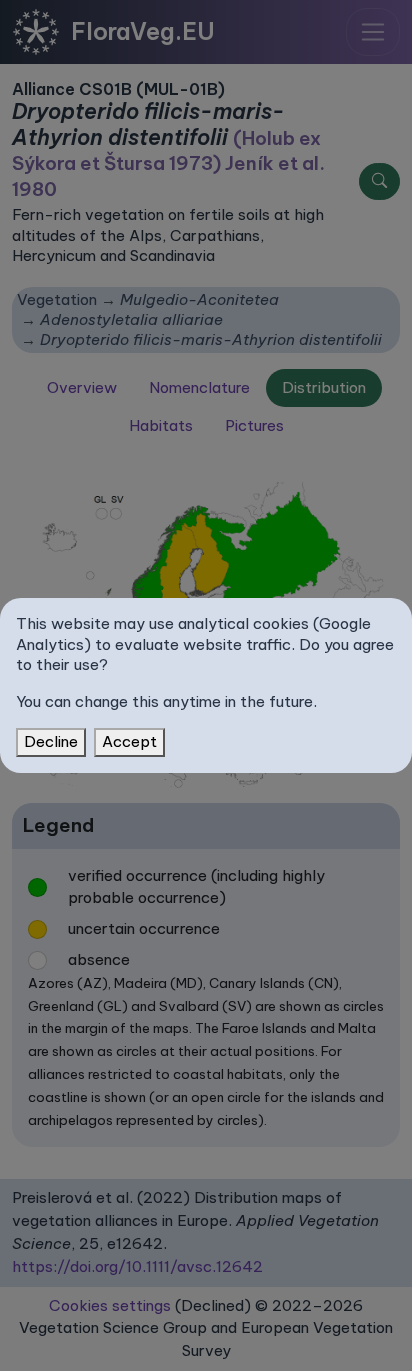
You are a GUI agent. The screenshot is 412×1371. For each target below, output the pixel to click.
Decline (51, 741)
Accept (129, 741)
